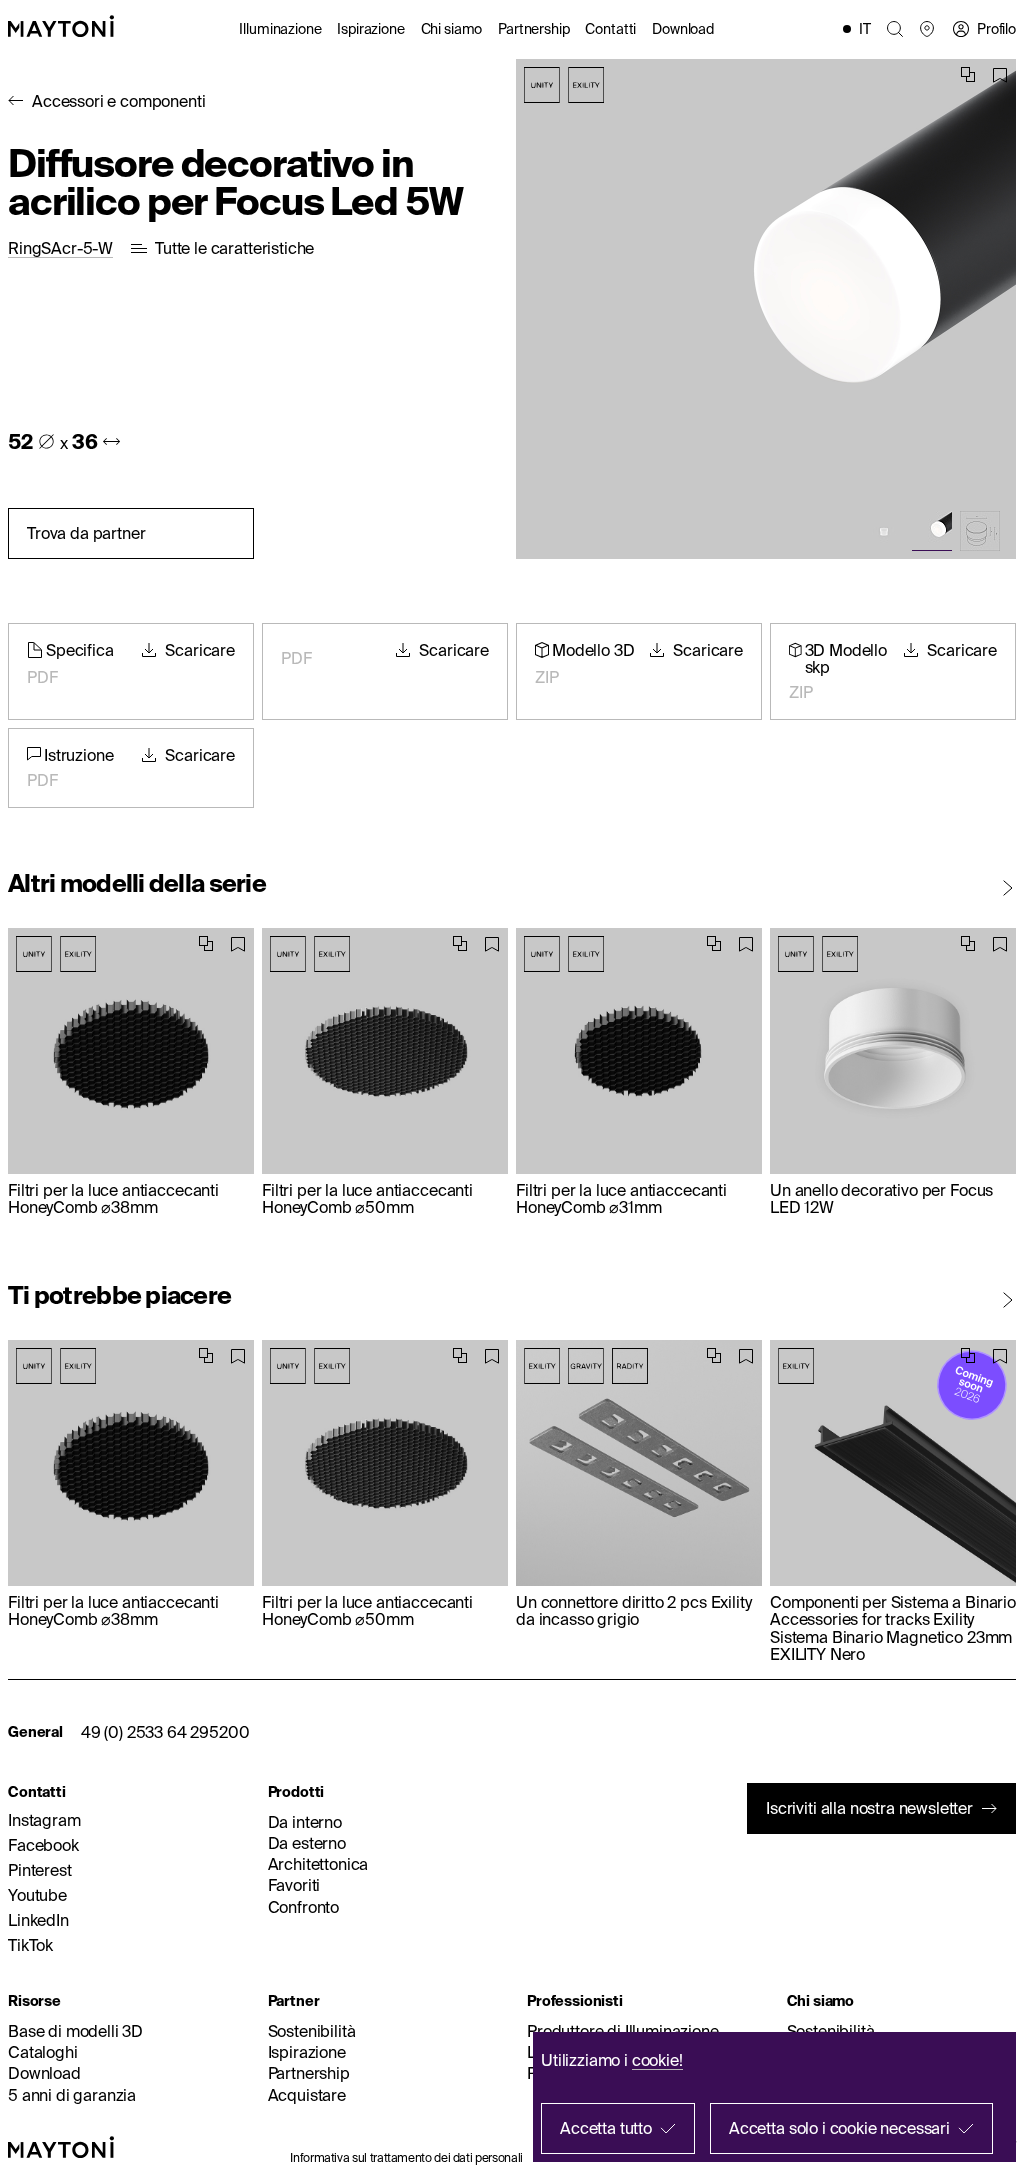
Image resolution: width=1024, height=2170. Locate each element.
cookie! (657, 2060)
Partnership (533, 29)
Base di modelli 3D (75, 2031)
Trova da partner (86, 533)
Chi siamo (452, 29)
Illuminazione (280, 29)
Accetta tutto (606, 2128)
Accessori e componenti (118, 101)
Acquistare (307, 2095)
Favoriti (294, 1885)
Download (683, 29)
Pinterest (40, 1870)
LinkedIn (38, 1920)
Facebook (43, 1845)
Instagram (44, 1820)
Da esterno (307, 1843)
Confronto (304, 1907)
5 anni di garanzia (72, 2095)
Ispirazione (370, 29)
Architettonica (318, 1864)
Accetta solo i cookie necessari (839, 2128)
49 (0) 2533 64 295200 (165, 1732)
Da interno (305, 1822)
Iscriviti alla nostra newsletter (869, 1808)
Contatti (610, 29)
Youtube (37, 1895)
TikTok (30, 1945)
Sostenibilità (312, 2031)
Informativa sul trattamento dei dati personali (406, 2157)
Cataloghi (43, 2052)
